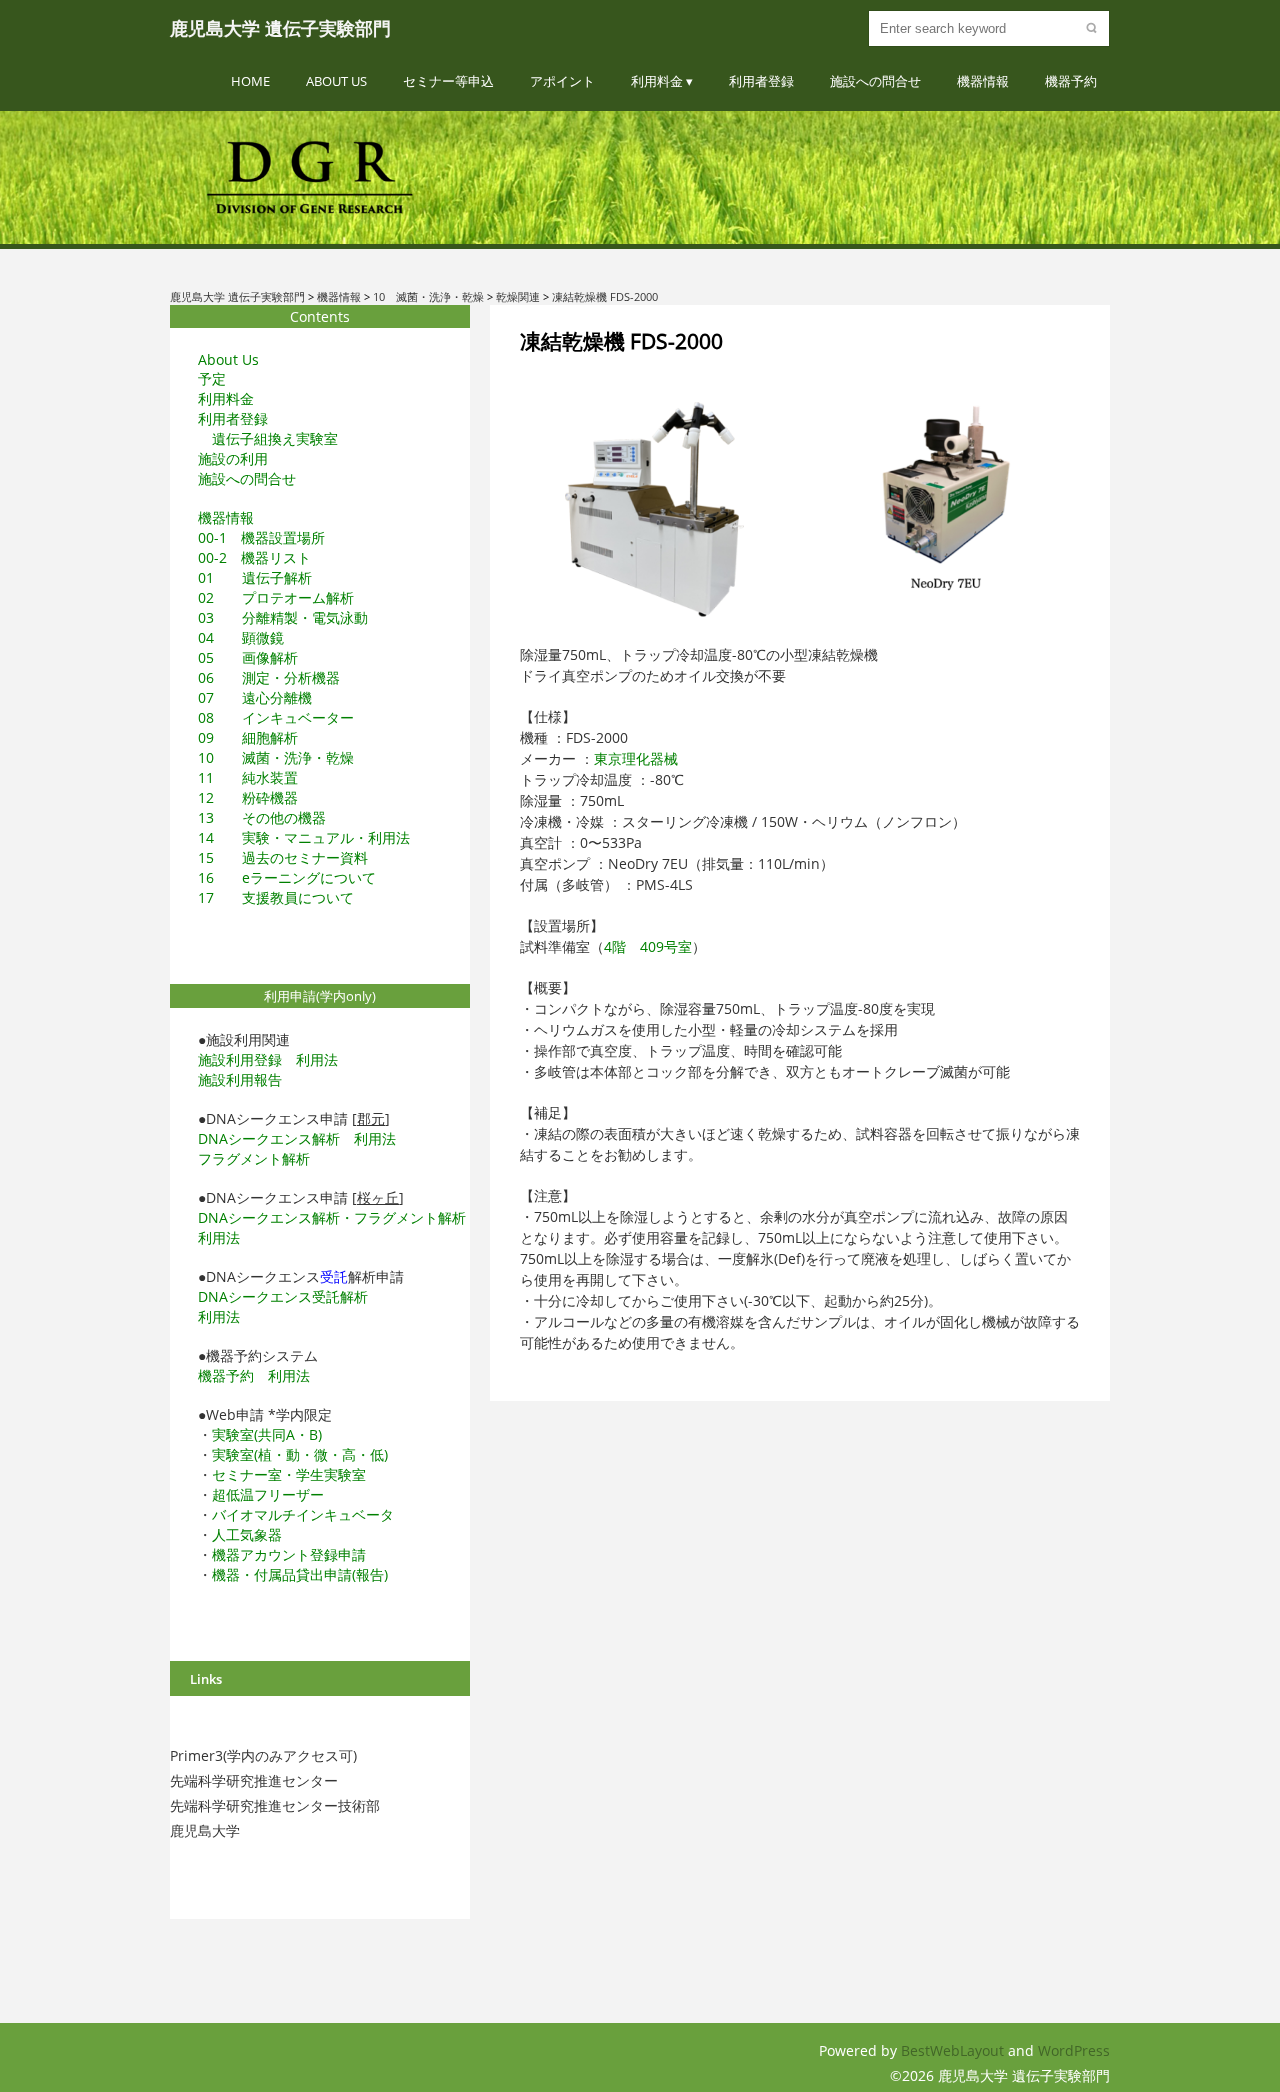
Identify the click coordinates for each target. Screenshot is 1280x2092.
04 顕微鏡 (241, 637)
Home (250, 81)
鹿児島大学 (205, 1830)
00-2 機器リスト (254, 557)
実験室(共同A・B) (267, 1434)
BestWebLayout (954, 2050)
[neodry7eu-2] (945, 500)
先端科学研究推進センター (254, 1780)
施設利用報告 (240, 1079)
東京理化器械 (636, 758)
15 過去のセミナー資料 (283, 857)
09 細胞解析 (248, 737)
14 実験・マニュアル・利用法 (304, 837)
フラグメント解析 (254, 1158)
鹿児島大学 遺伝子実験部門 (280, 29)
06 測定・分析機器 (269, 677)
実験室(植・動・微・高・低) (300, 1454)
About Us (336, 81)
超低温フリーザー (268, 1494)
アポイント (562, 81)
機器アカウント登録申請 (289, 1554)
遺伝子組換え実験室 (275, 438)
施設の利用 (233, 458)
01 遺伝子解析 (255, 577)
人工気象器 (247, 1534)
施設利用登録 (240, 1059)
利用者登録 (761, 81)
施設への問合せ (875, 81)
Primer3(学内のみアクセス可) (263, 1755)
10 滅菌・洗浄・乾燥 (276, 757)
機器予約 (1071, 81)
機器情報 (983, 81)
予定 (212, 378)
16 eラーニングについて (287, 877)
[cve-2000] (654, 513)
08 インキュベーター (276, 717)
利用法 (317, 1059)
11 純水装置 (248, 777)
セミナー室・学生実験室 (289, 1474)
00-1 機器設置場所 (261, 537)
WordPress (1074, 2050)
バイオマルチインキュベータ (303, 1514)
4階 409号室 (648, 946)
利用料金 (657, 81)
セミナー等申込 (448, 81)
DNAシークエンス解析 (269, 1138)
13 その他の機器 (262, 817)
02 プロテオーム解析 (276, 597)
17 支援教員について (276, 897)
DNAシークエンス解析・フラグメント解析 (332, 1217)
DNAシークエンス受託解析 (283, 1296)
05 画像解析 (248, 657)
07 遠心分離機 (255, 697)
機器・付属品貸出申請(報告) (300, 1574)
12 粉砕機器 (248, 797)
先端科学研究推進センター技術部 (275, 1805)
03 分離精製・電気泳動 (283, 617)
